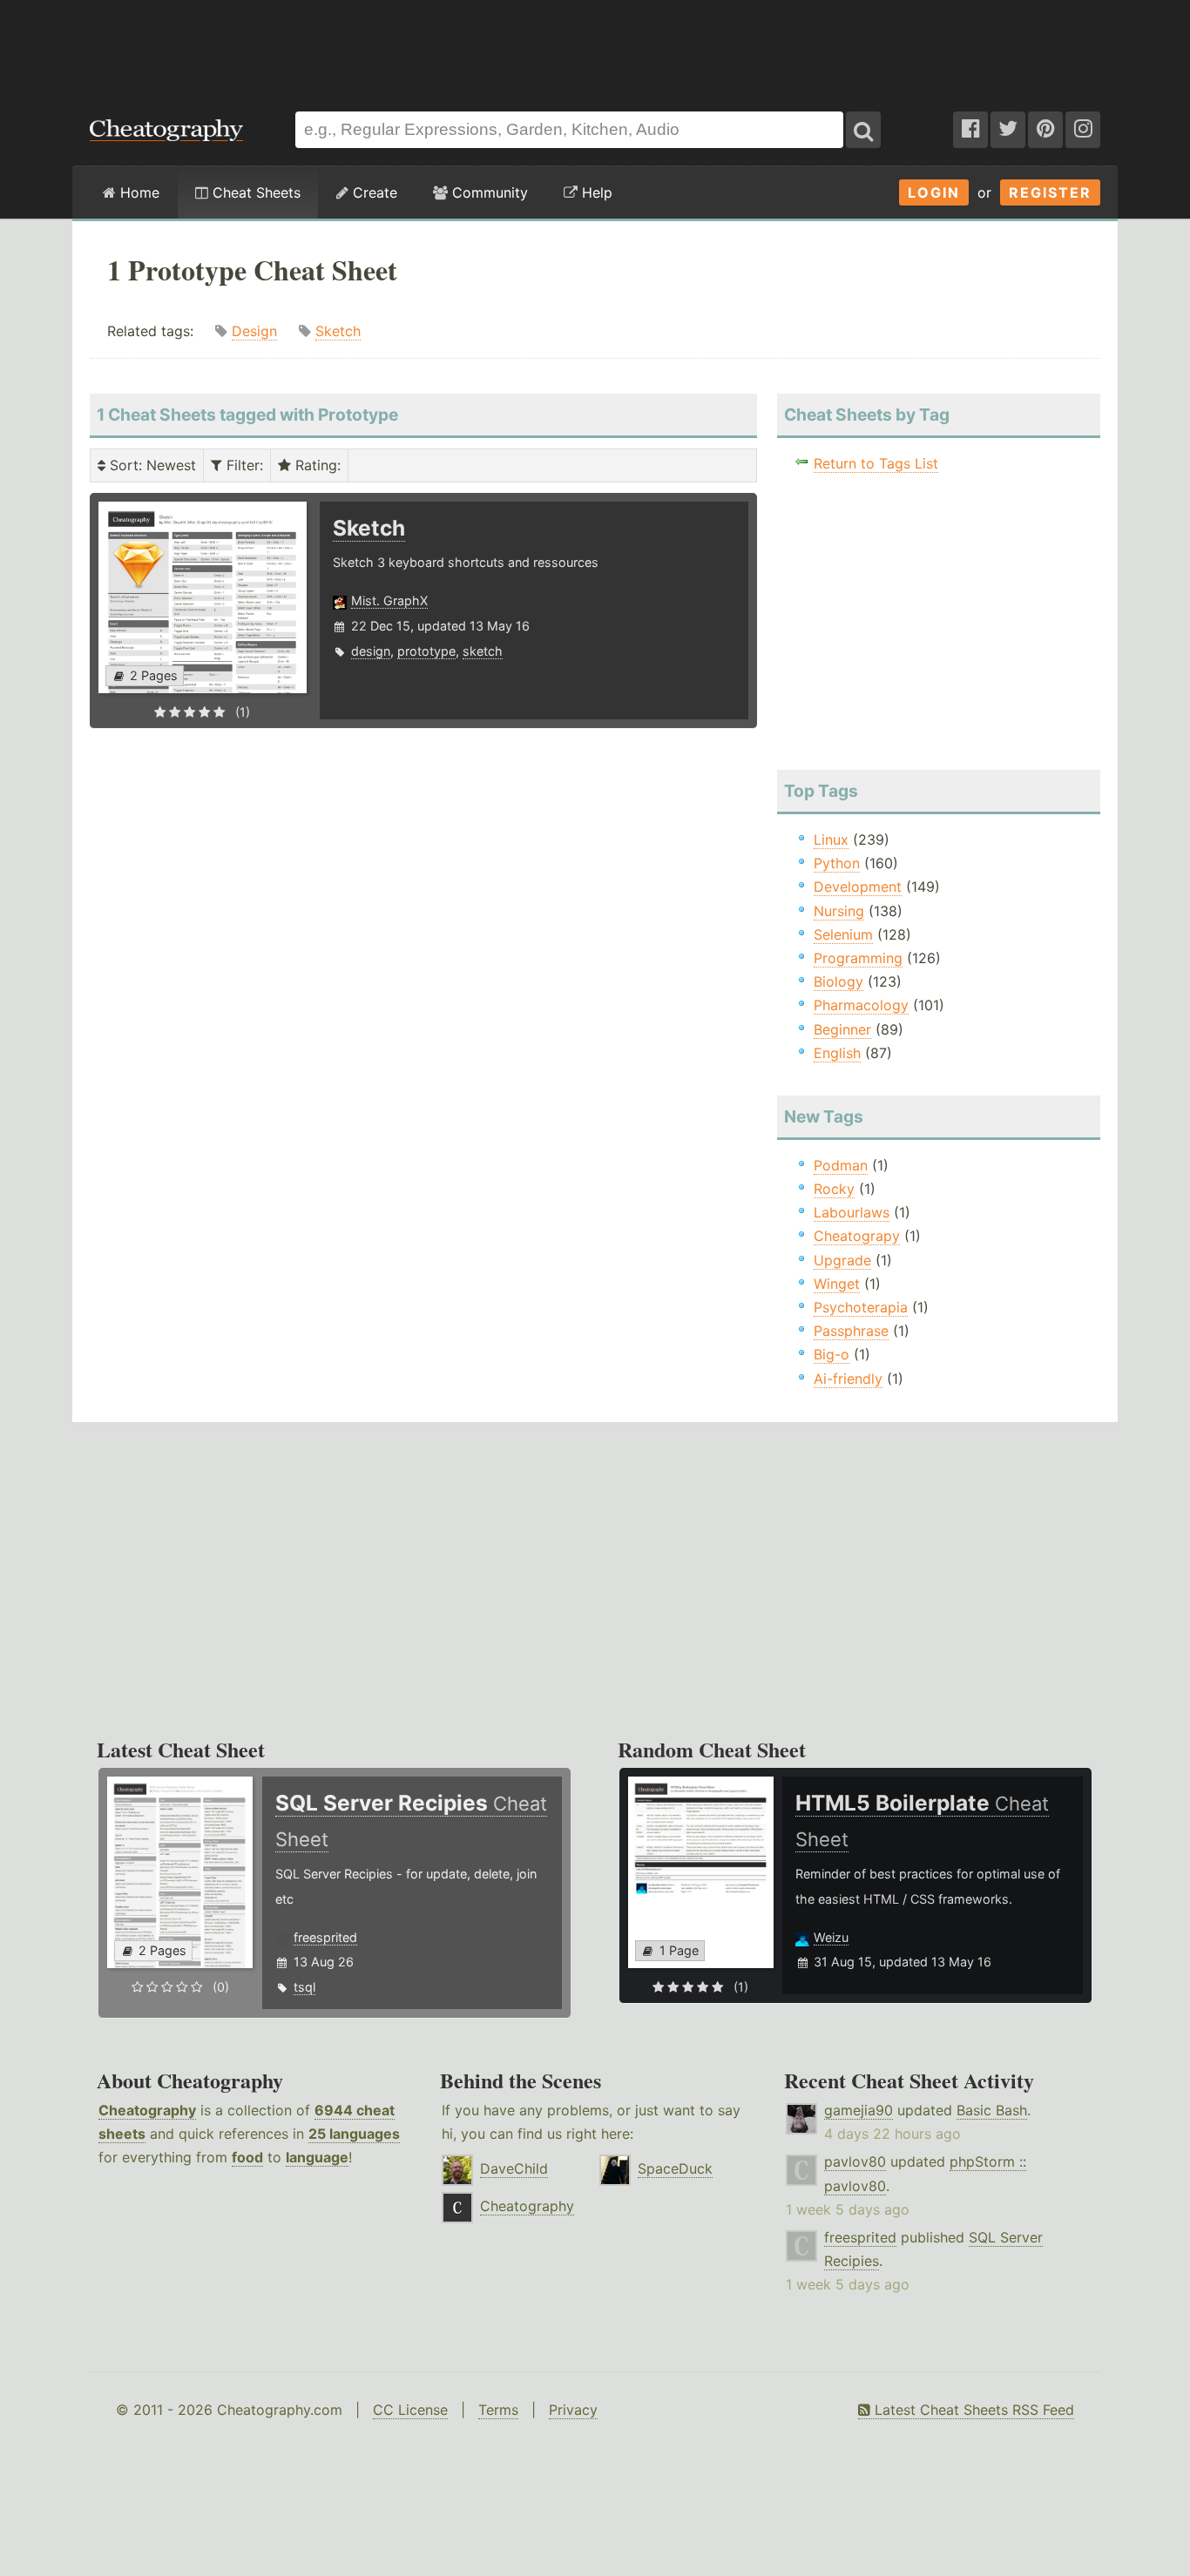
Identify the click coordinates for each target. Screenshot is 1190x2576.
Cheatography (147, 2110)
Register (1050, 192)
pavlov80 (855, 2161)
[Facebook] (970, 130)
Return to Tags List (876, 463)
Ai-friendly (848, 1379)
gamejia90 (859, 2110)
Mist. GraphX (389, 600)
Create (373, 192)
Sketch (338, 331)
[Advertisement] (595, 47)
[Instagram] (1083, 130)
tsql (304, 1987)
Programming (858, 958)
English (837, 1053)
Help (595, 192)
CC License (410, 2410)
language (317, 2157)
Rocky (834, 1189)
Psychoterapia (861, 1307)
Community (488, 192)
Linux (831, 840)
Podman (841, 1165)
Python (837, 863)
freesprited (325, 1937)
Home (138, 192)
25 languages (354, 2134)
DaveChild (514, 2168)
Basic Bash (992, 2110)
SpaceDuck (675, 2168)
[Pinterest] (1045, 130)
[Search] (863, 130)
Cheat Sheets (254, 192)
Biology (838, 981)
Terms (498, 2410)
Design (254, 331)
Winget (837, 1284)
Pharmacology (861, 1005)
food (247, 2157)
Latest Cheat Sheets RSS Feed (972, 2410)
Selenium (843, 934)
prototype (426, 651)
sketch (483, 651)
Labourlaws (852, 1212)
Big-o (832, 1354)
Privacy (573, 2410)
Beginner (842, 1029)
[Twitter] (1008, 130)
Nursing (839, 911)
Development (858, 887)
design (371, 651)
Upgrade (842, 1260)
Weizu (831, 1937)
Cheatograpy (857, 1236)
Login (934, 192)
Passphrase (851, 1331)
